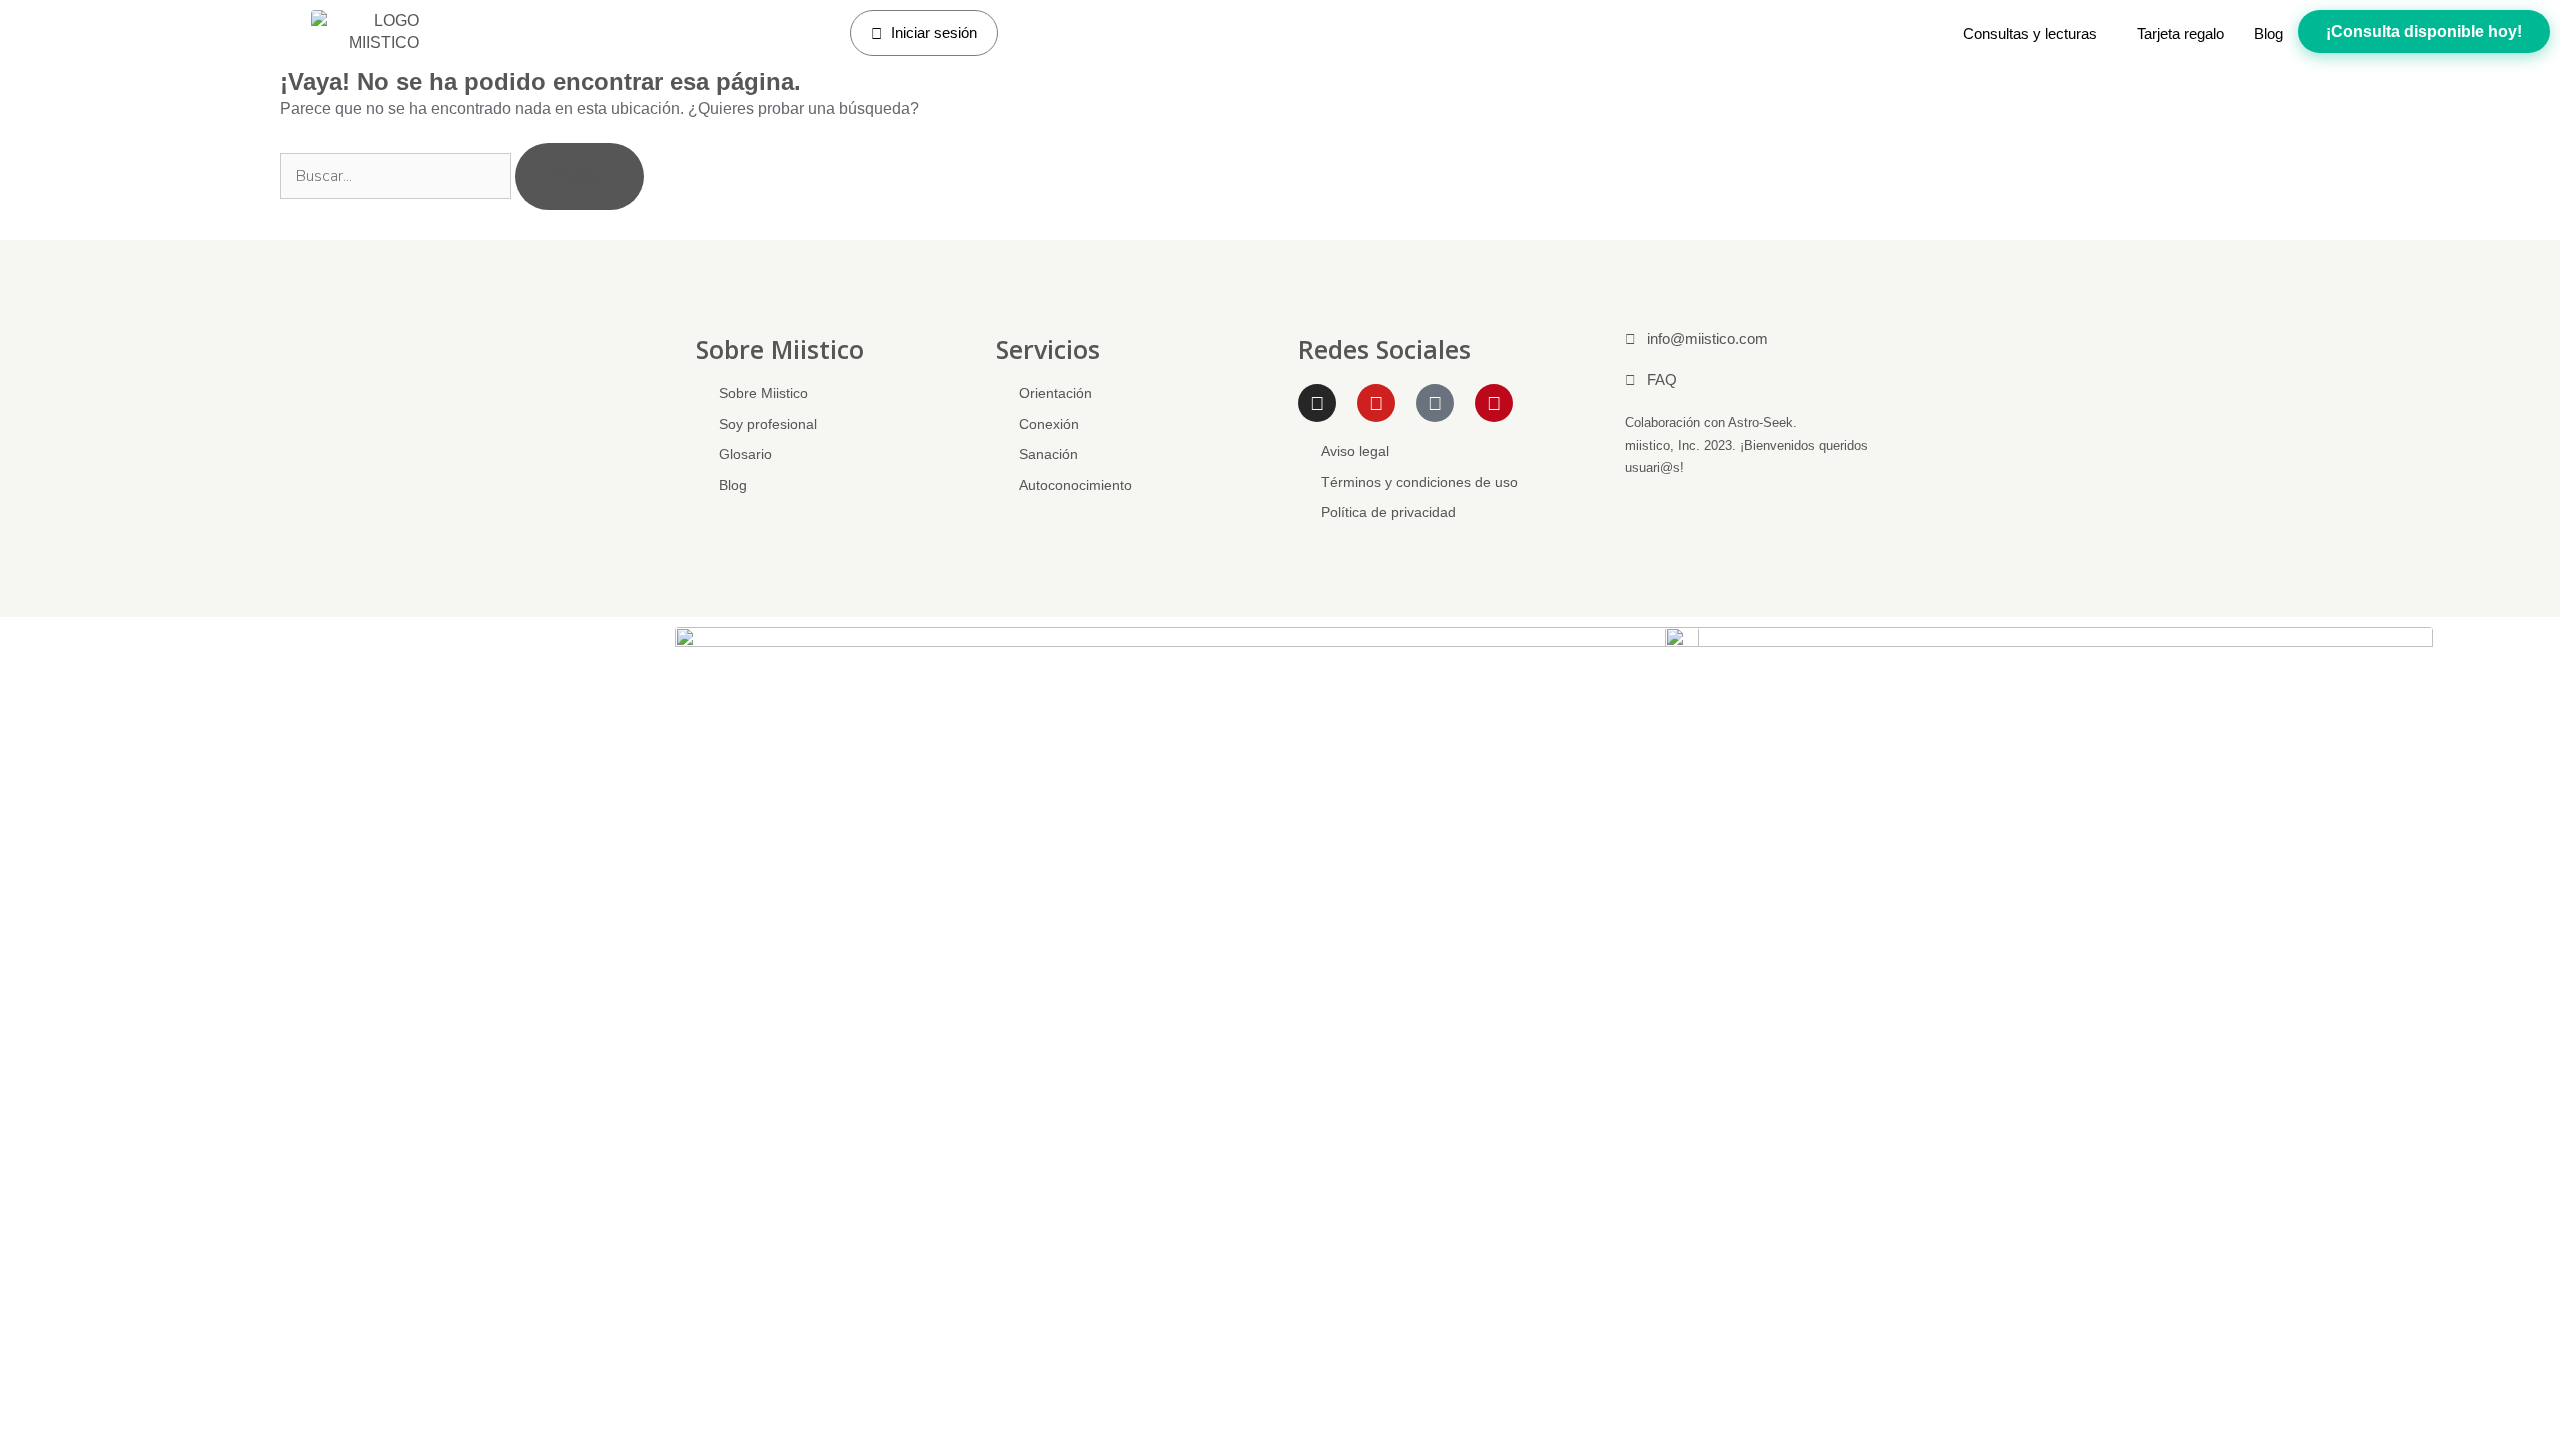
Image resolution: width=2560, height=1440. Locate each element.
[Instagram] (1317, 403)
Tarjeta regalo (2180, 33)
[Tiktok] (1435, 403)
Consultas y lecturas (2030, 33)
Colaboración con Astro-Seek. (1711, 422)
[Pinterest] (1494, 403)
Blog (2268, 33)
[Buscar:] (397, 175)
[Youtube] (1376, 403)
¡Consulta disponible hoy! (2424, 31)
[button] (2035, 34)
